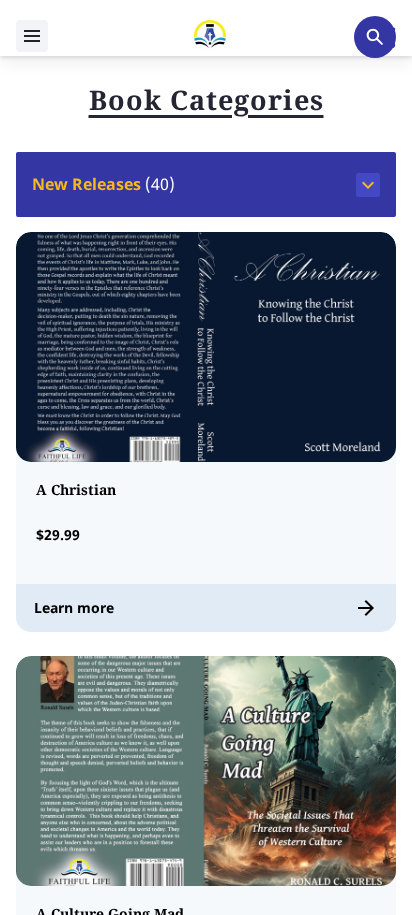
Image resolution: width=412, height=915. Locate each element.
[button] (206, 185)
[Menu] (32, 36)
